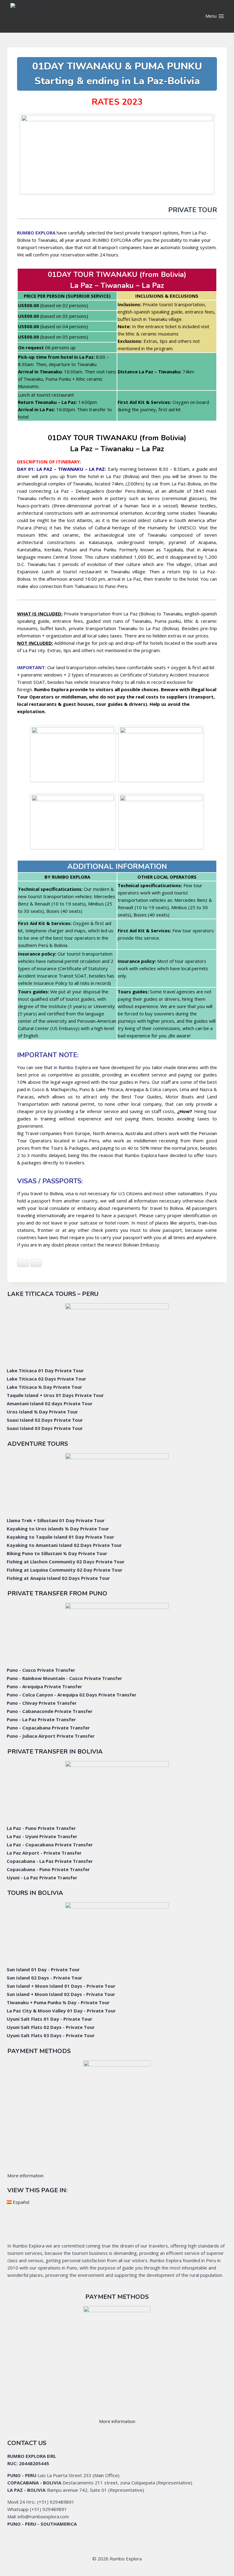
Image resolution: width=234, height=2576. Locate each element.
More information (25, 2175)
